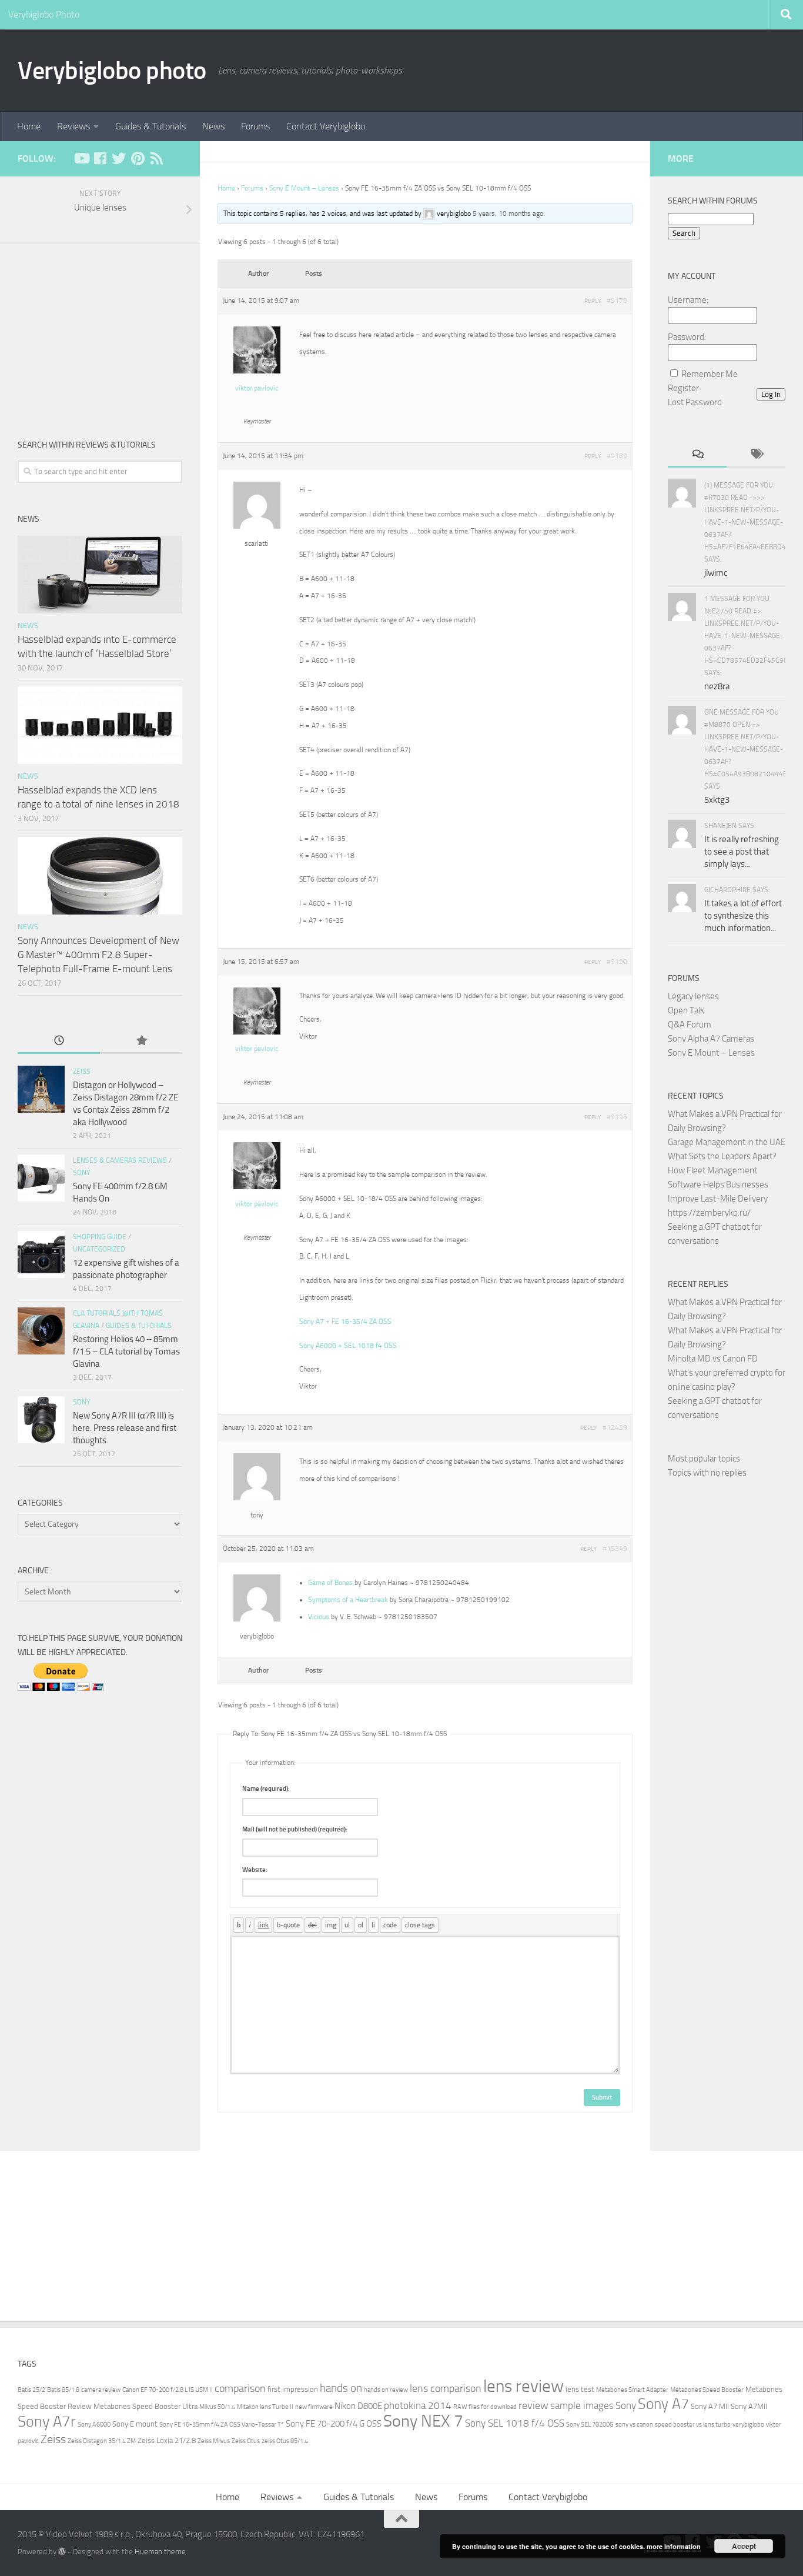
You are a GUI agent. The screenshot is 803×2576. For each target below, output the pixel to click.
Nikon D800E (358, 2406)
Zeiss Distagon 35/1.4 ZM (102, 2441)
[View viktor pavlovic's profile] (257, 371)
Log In (771, 394)
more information (674, 2546)
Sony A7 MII (710, 2406)
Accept (744, 2546)
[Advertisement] (100, 332)
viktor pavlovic (257, 388)
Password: (687, 337)
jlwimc (716, 573)
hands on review (386, 2390)
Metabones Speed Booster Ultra (145, 2406)
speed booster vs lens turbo (693, 2425)
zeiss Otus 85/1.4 (285, 2441)
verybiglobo (748, 2425)
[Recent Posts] (59, 1041)
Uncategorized (99, 1249)
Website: (255, 1870)
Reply (593, 301)
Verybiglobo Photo (44, 14)
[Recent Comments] (697, 455)
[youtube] (81, 158)
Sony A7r (47, 2422)
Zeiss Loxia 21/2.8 (167, 2440)
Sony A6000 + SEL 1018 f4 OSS (348, 1346)
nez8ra (717, 686)
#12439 (615, 1427)
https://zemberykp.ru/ (709, 1213)
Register (683, 388)
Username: (688, 300)
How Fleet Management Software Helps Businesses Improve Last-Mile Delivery (718, 1184)
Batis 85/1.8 (63, 2390)
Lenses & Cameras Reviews (120, 1160)
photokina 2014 (418, 2406)
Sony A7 (663, 2404)
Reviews (73, 126)
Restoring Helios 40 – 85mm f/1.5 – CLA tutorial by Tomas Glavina (126, 1352)
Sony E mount (135, 2424)
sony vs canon (634, 2425)
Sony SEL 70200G (590, 2425)
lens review (523, 2386)
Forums (255, 126)
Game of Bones (330, 1583)
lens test (580, 2389)
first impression (293, 2389)
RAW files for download (485, 2407)
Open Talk (686, 1010)
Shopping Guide (100, 1237)
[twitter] (119, 158)
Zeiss (82, 1072)
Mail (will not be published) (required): (295, 1829)
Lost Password (695, 402)
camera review (101, 2390)
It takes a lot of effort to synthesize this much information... (743, 916)
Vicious (319, 1617)
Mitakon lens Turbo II (265, 2407)
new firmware (314, 2407)
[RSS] (156, 158)
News (213, 126)
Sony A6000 (94, 2425)
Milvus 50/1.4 (217, 2407)
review (533, 2405)
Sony (81, 1173)
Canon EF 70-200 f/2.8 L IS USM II (168, 2390)
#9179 (617, 301)
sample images (582, 2406)
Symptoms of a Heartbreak (348, 1600)
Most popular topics (704, 1459)
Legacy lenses (693, 996)
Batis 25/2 (31, 2390)
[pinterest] (138, 158)
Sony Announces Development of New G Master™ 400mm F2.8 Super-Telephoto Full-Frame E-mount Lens (98, 954)
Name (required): (266, 1789)
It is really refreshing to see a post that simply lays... (742, 852)
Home (29, 126)
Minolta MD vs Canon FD (713, 1359)
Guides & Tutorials (150, 126)
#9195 (617, 1117)
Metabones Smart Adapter (632, 2390)
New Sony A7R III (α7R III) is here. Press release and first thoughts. (125, 1428)
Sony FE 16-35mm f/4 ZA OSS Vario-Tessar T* (222, 2425)
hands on (341, 2388)
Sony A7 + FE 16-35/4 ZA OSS (345, 1322)
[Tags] (756, 455)
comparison (240, 2388)
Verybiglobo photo (112, 71)
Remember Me (710, 374)
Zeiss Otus (246, 2441)
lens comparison (446, 2388)
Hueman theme (160, 2552)
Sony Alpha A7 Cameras (711, 1039)
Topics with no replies (707, 1473)
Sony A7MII (749, 2406)
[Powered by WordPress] (62, 2552)
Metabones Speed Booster (707, 2390)
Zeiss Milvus (214, 2441)
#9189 (617, 456)
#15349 (615, 1549)
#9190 (617, 962)
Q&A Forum (690, 1025)
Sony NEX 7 (423, 2421)
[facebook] (100, 158)
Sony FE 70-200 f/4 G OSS (334, 2424)
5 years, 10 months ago (508, 213)
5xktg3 (717, 800)
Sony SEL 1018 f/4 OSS (515, 2423)
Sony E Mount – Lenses (304, 188)
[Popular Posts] (141, 1041)
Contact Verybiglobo (326, 126)
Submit (602, 2098)
